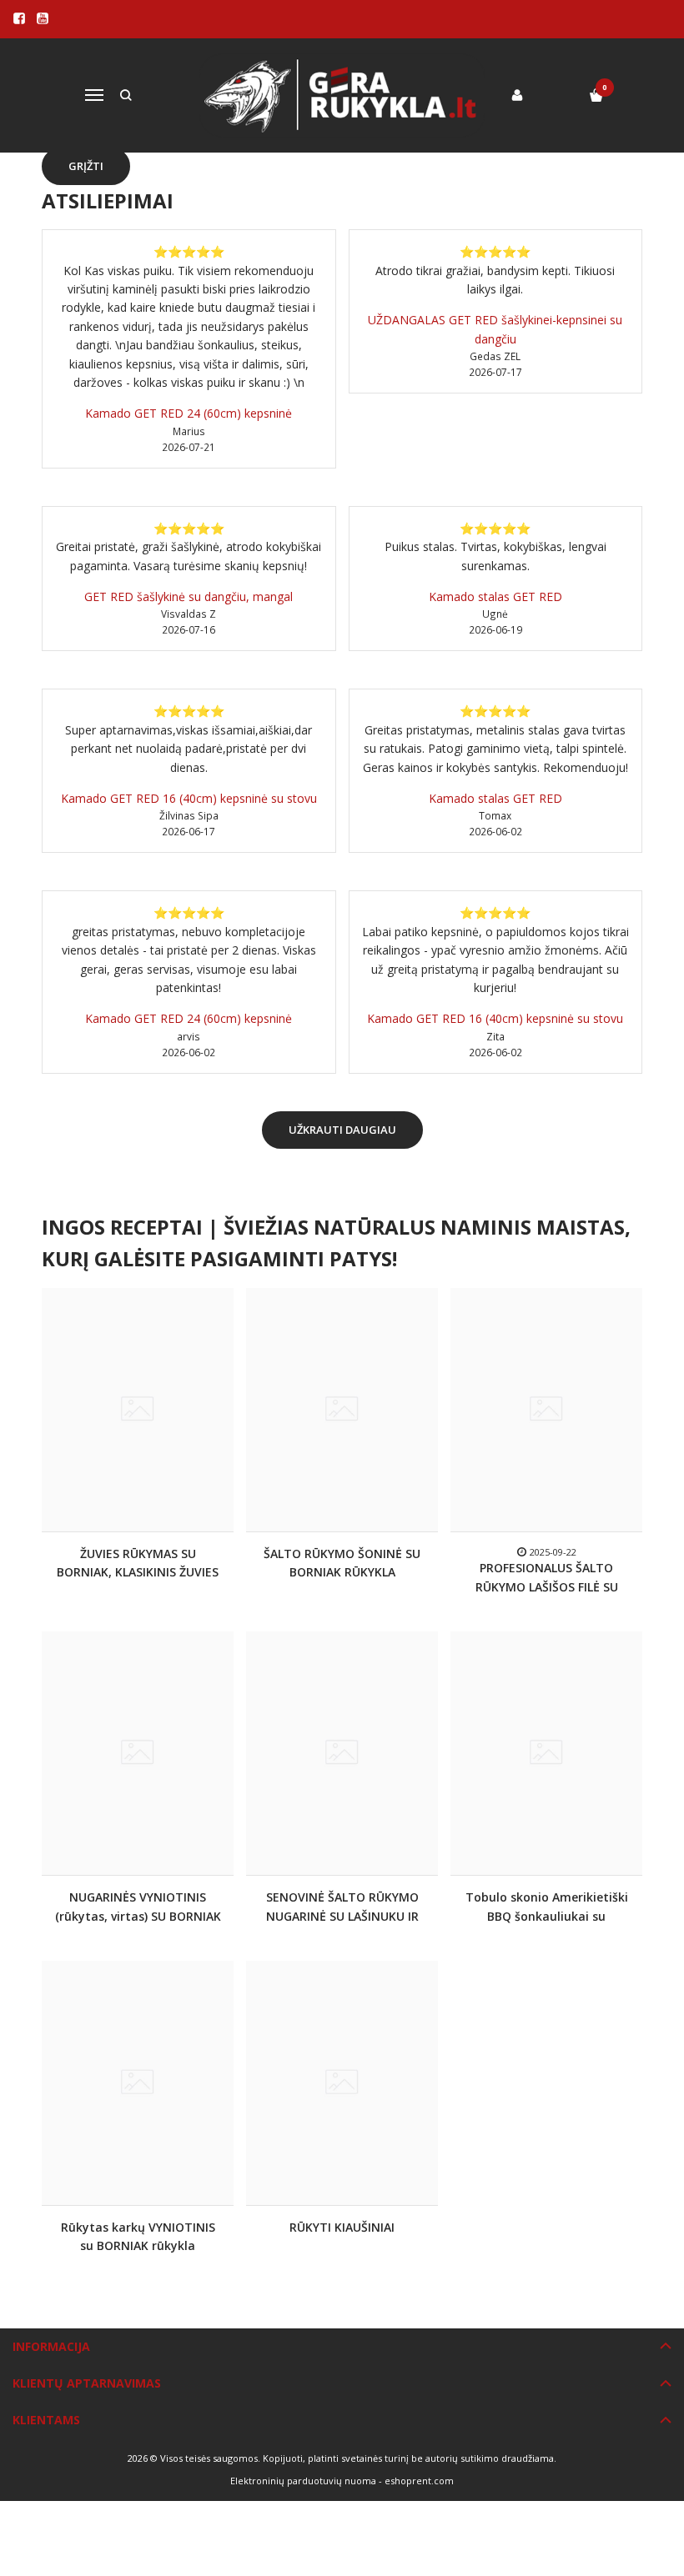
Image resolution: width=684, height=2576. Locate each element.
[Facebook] (19, 18)
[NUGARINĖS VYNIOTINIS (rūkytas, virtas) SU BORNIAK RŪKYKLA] (138, 1753)
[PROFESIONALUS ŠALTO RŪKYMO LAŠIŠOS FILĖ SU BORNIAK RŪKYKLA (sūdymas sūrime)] (546, 1410)
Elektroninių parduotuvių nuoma (303, 2481)
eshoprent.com (419, 2481)
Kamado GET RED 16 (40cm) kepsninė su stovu (189, 798)
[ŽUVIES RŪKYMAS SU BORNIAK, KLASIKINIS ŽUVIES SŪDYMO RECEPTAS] (138, 1410)
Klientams (46, 2420)
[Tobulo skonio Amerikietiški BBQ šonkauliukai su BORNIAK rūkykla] (546, 1753)
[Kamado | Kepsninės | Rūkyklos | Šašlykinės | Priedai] (342, 95)
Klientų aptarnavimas (87, 2383)
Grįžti (86, 166)
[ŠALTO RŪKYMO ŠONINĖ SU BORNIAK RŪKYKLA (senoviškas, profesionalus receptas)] (342, 1410)
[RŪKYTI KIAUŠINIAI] (342, 2082)
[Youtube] (43, 18)
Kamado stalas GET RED (495, 596)
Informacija (51, 2346)
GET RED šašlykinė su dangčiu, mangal (189, 596)
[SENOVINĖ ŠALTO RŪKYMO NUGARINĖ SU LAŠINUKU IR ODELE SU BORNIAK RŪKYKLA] (342, 1753)
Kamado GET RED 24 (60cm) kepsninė (189, 413)
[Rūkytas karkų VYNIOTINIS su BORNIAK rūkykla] (138, 2082)
